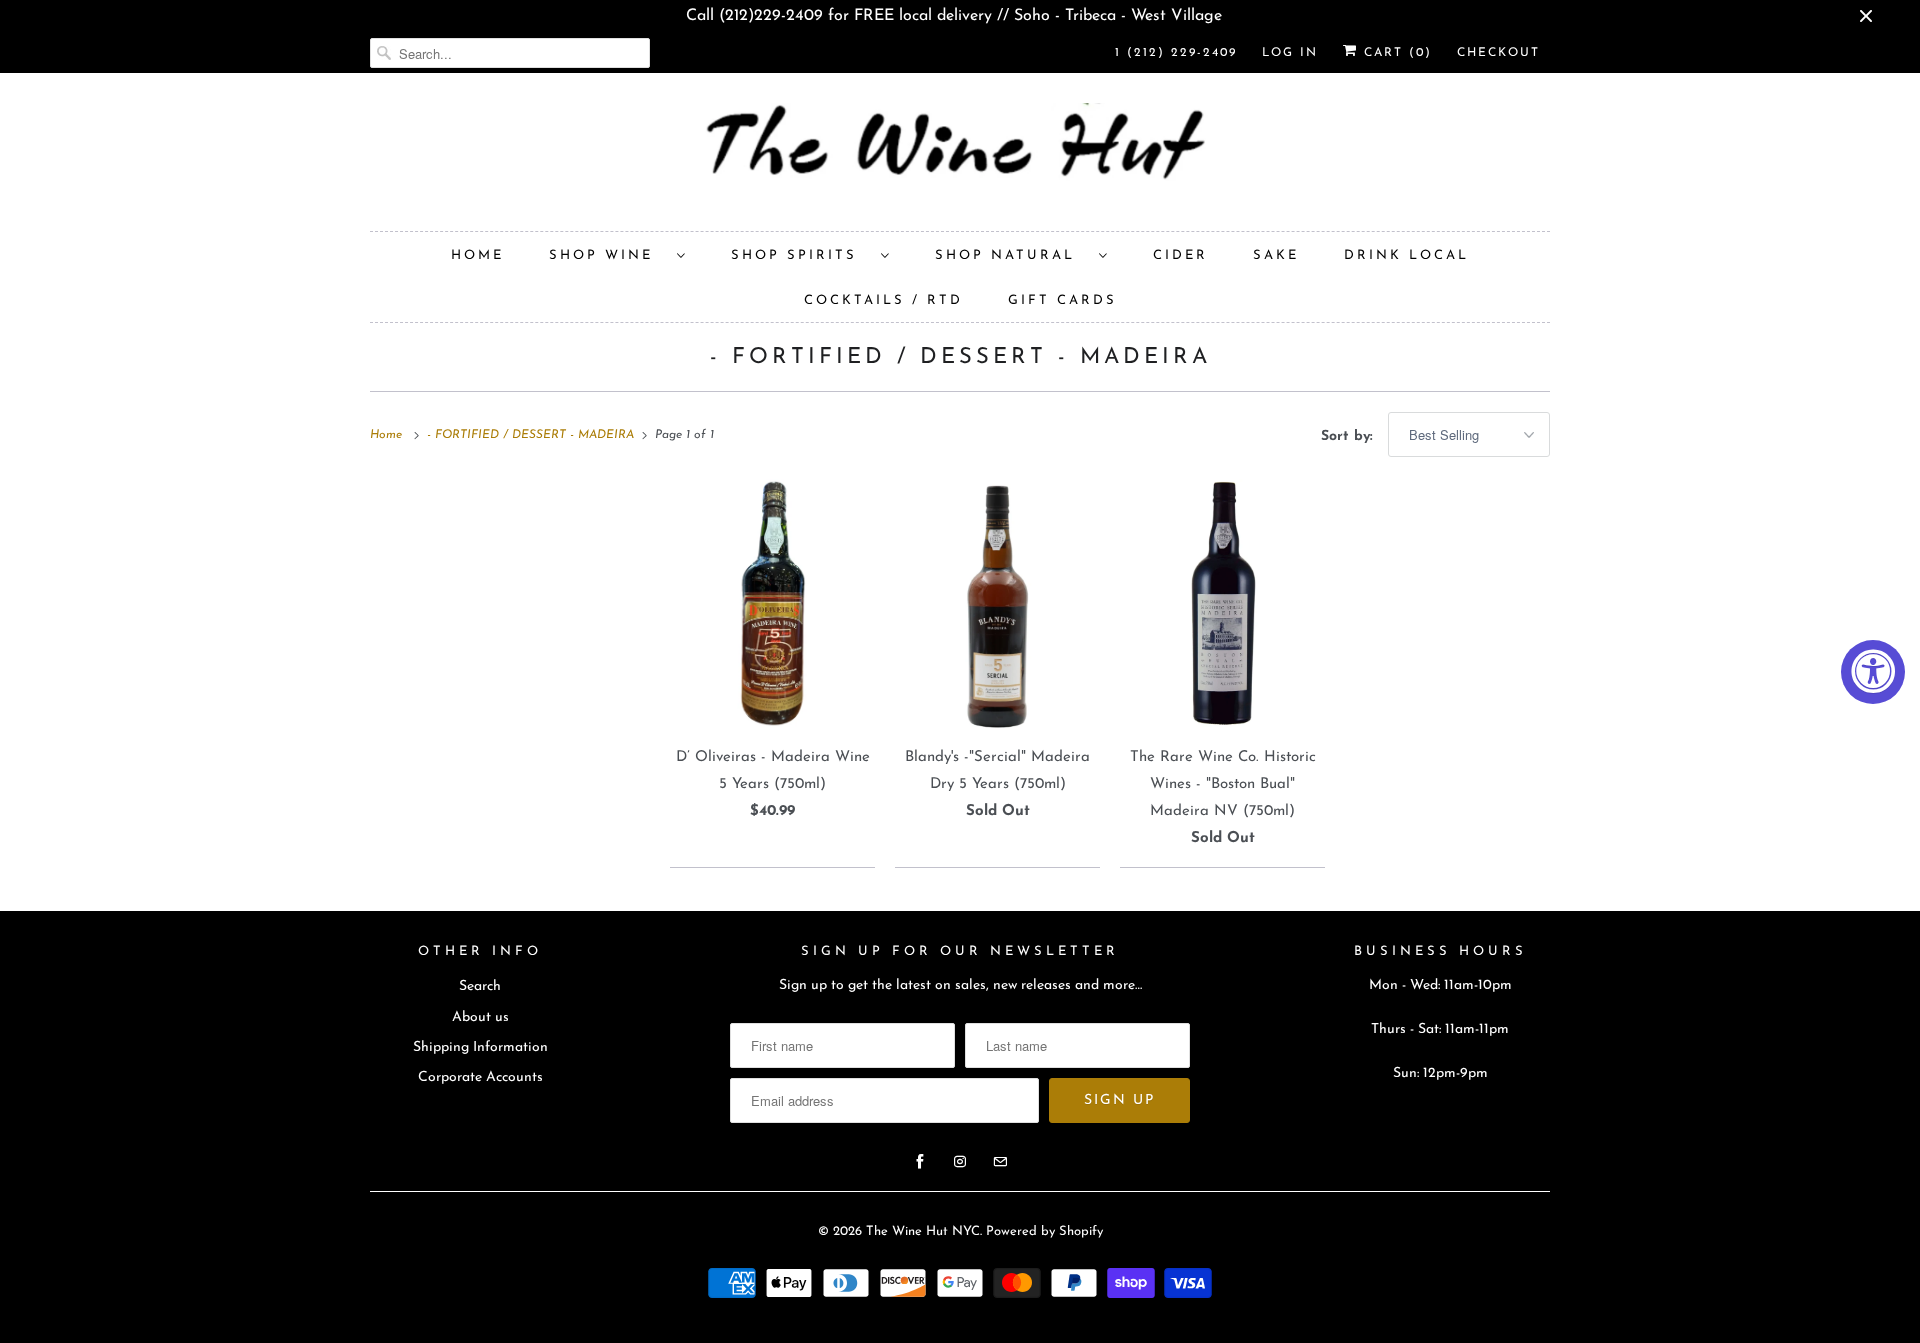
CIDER (1180, 255)
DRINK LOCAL (1406, 255)
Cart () (1395, 53)
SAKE (1276, 255)
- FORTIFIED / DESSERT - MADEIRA (960, 357)
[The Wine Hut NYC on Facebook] (920, 1162)
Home (477, 255)
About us (480, 1017)
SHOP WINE (608, 255)
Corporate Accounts (480, 1077)
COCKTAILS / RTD (883, 300)
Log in (1290, 53)
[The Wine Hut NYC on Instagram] (960, 1162)
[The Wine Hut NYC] (960, 157)
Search (480, 986)
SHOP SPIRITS (801, 255)
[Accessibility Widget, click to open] (1873, 672)
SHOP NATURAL (1012, 255)
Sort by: (1349, 436)
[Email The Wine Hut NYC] (1000, 1162)
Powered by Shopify (1044, 1231)
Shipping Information (480, 1047)
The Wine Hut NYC (923, 1231)
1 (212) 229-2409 (1176, 53)
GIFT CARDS (1062, 300)
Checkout (1498, 53)
